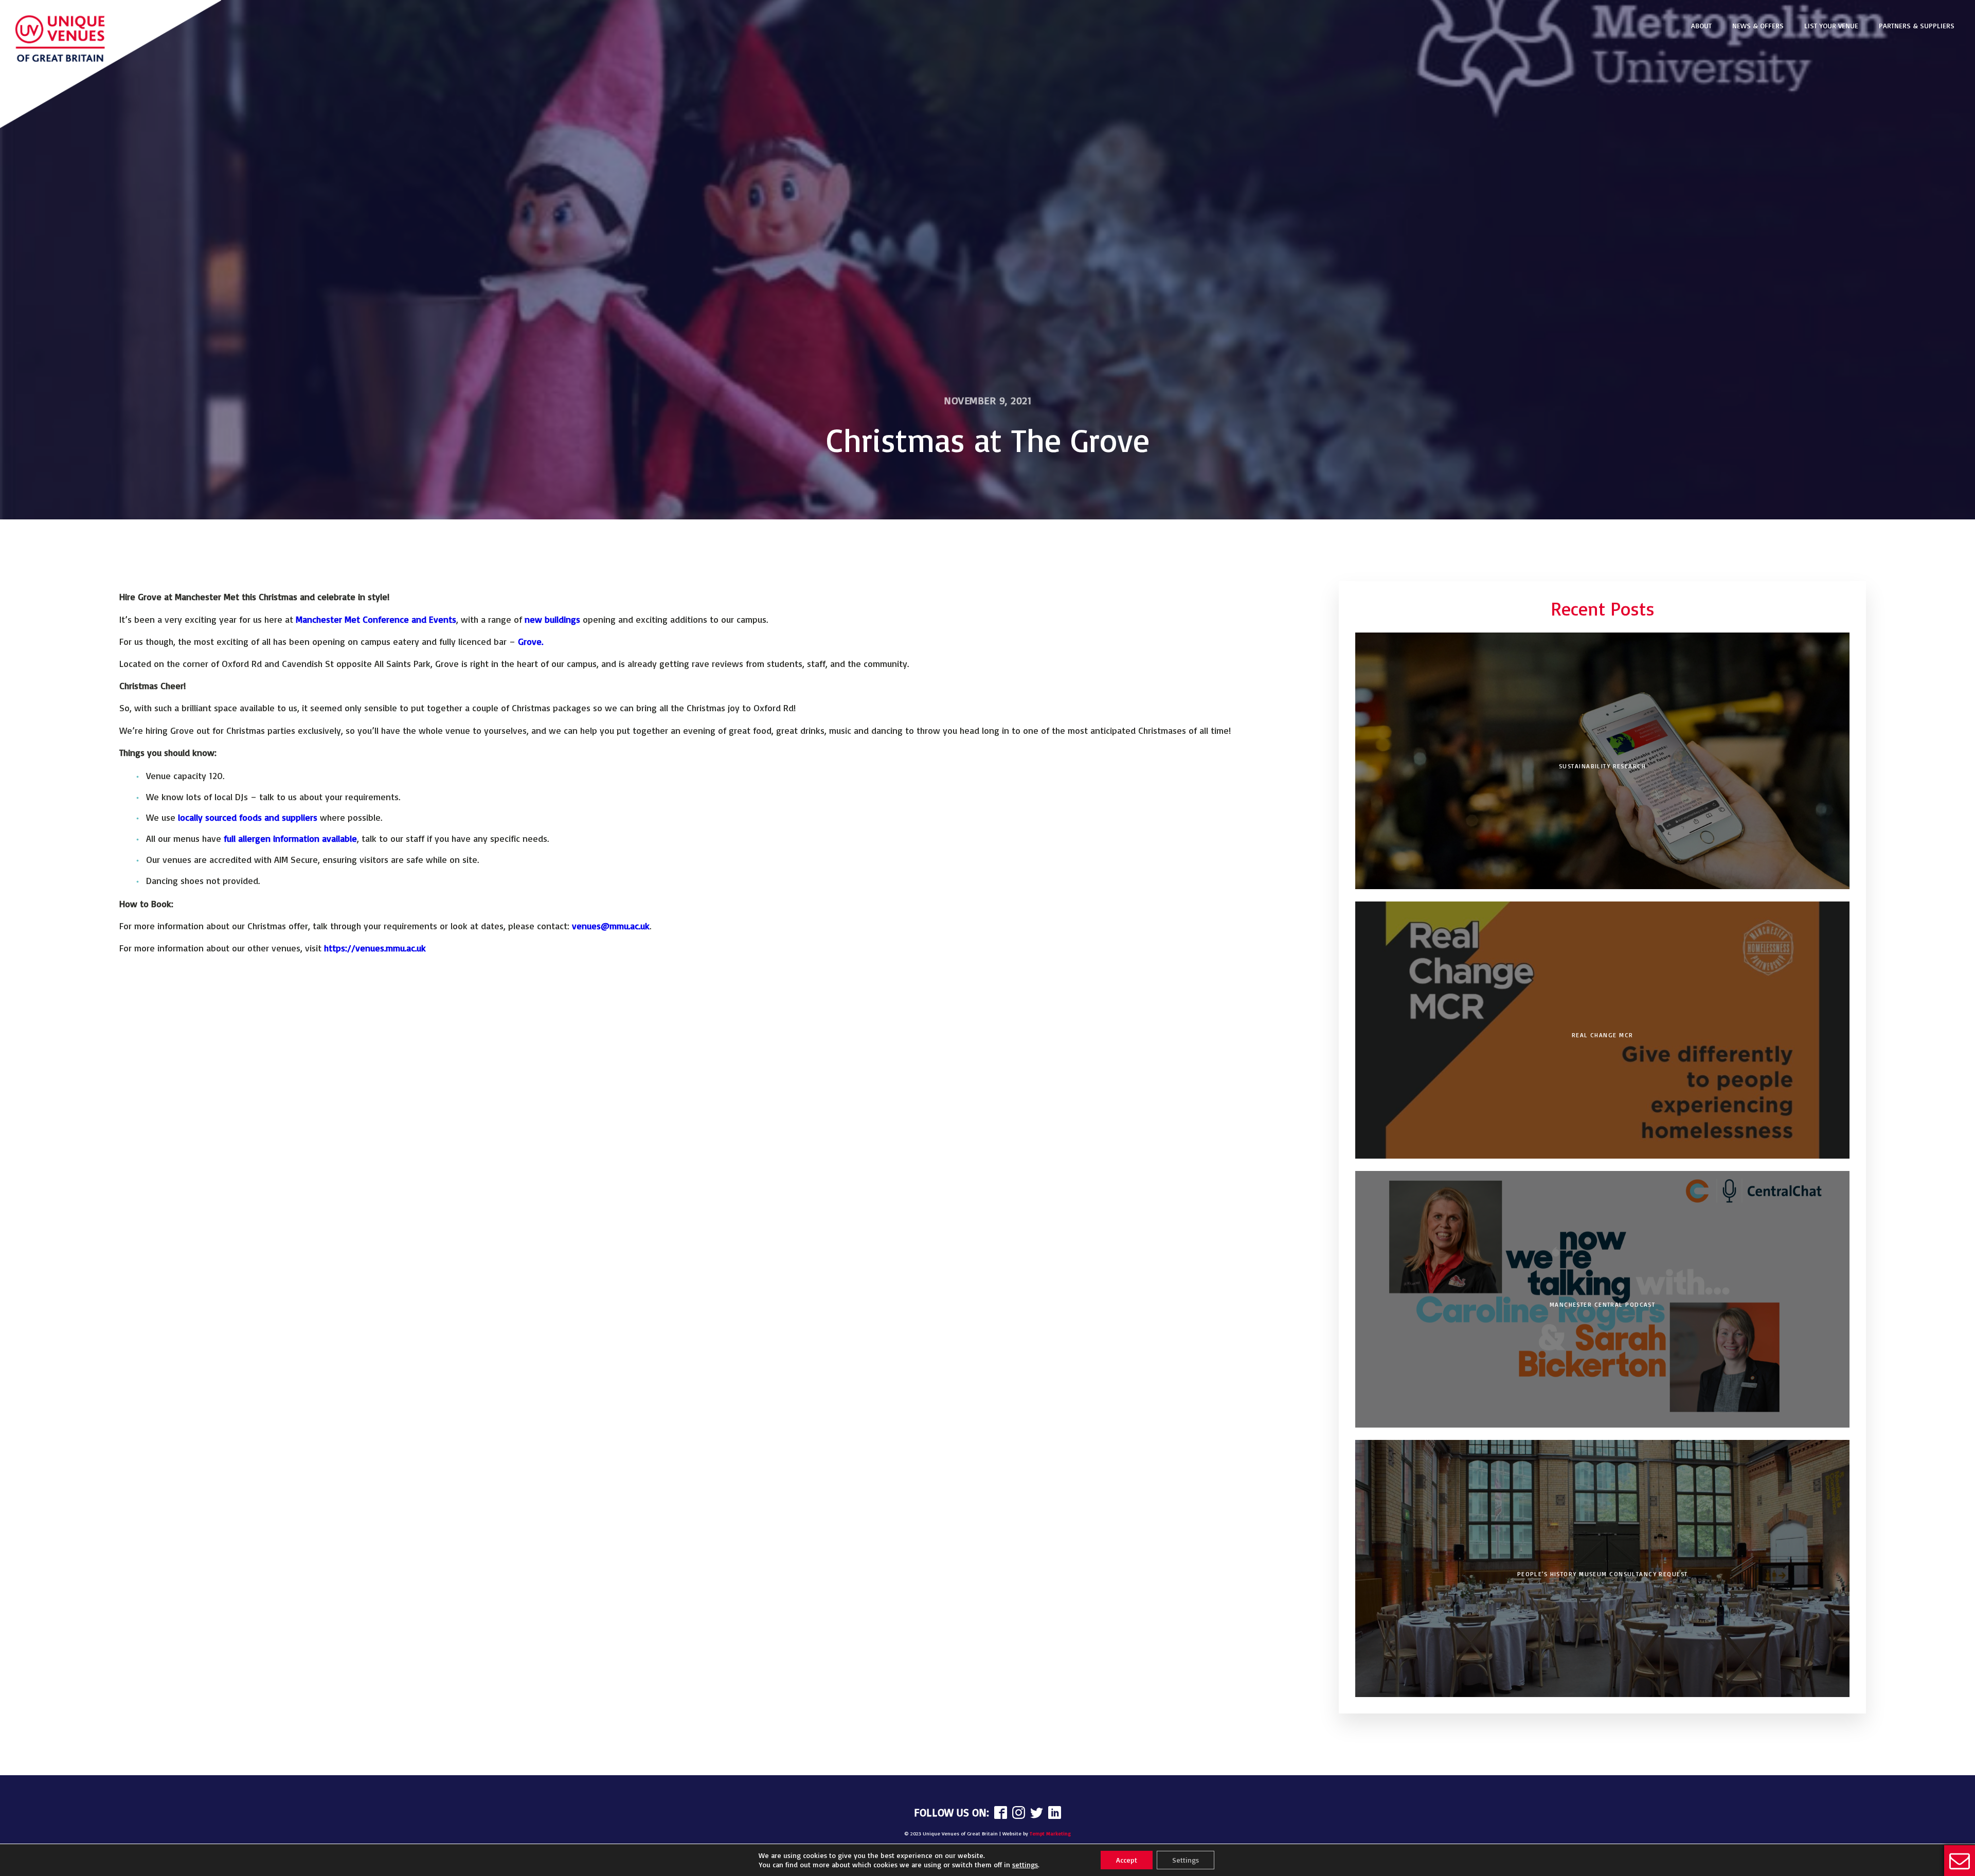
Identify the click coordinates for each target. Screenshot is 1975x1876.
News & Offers (1758, 25)
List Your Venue (1831, 25)
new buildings (552, 619)
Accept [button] (1127, 1860)
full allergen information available (290, 838)
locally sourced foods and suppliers (248, 817)
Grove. (531, 641)
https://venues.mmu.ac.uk (375, 948)
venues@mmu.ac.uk (611, 926)
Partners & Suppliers (1917, 25)
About (1701, 25)
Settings (1186, 1860)
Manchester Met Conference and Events (376, 619)
